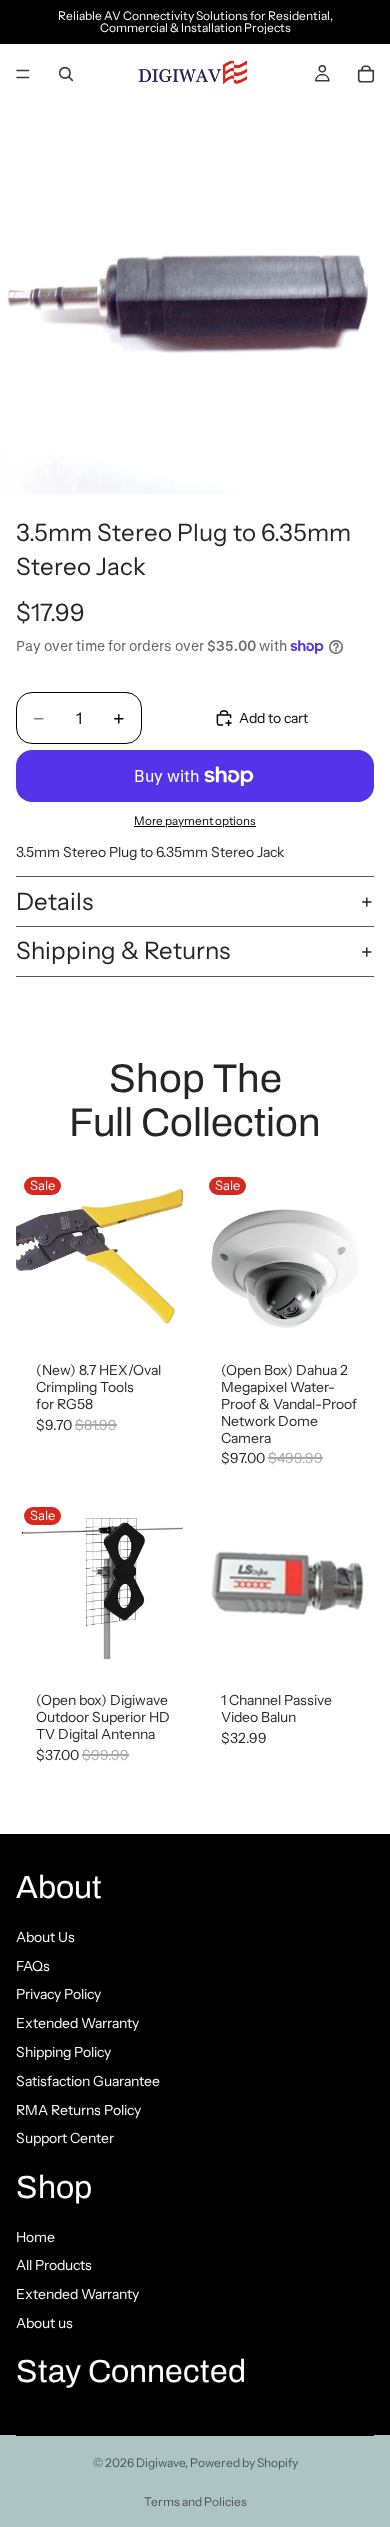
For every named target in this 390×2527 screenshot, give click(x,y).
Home (35, 2236)
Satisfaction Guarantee (88, 2080)
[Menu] (23, 74)
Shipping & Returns (123, 950)
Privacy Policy (58, 1994)
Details (54, 901)
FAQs (33, 1965)
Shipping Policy (63, 2052)
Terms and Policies (195, 2501)
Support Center (65, 2138)
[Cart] (366, 74)
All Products (54, 2265)
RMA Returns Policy (78, 2109)
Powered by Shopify (244, 2462)
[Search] (66, 74)
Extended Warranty (77, 2023)
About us (44, 2323)
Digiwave (160, 2462)
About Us (45, 1936)
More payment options (195, 821)
